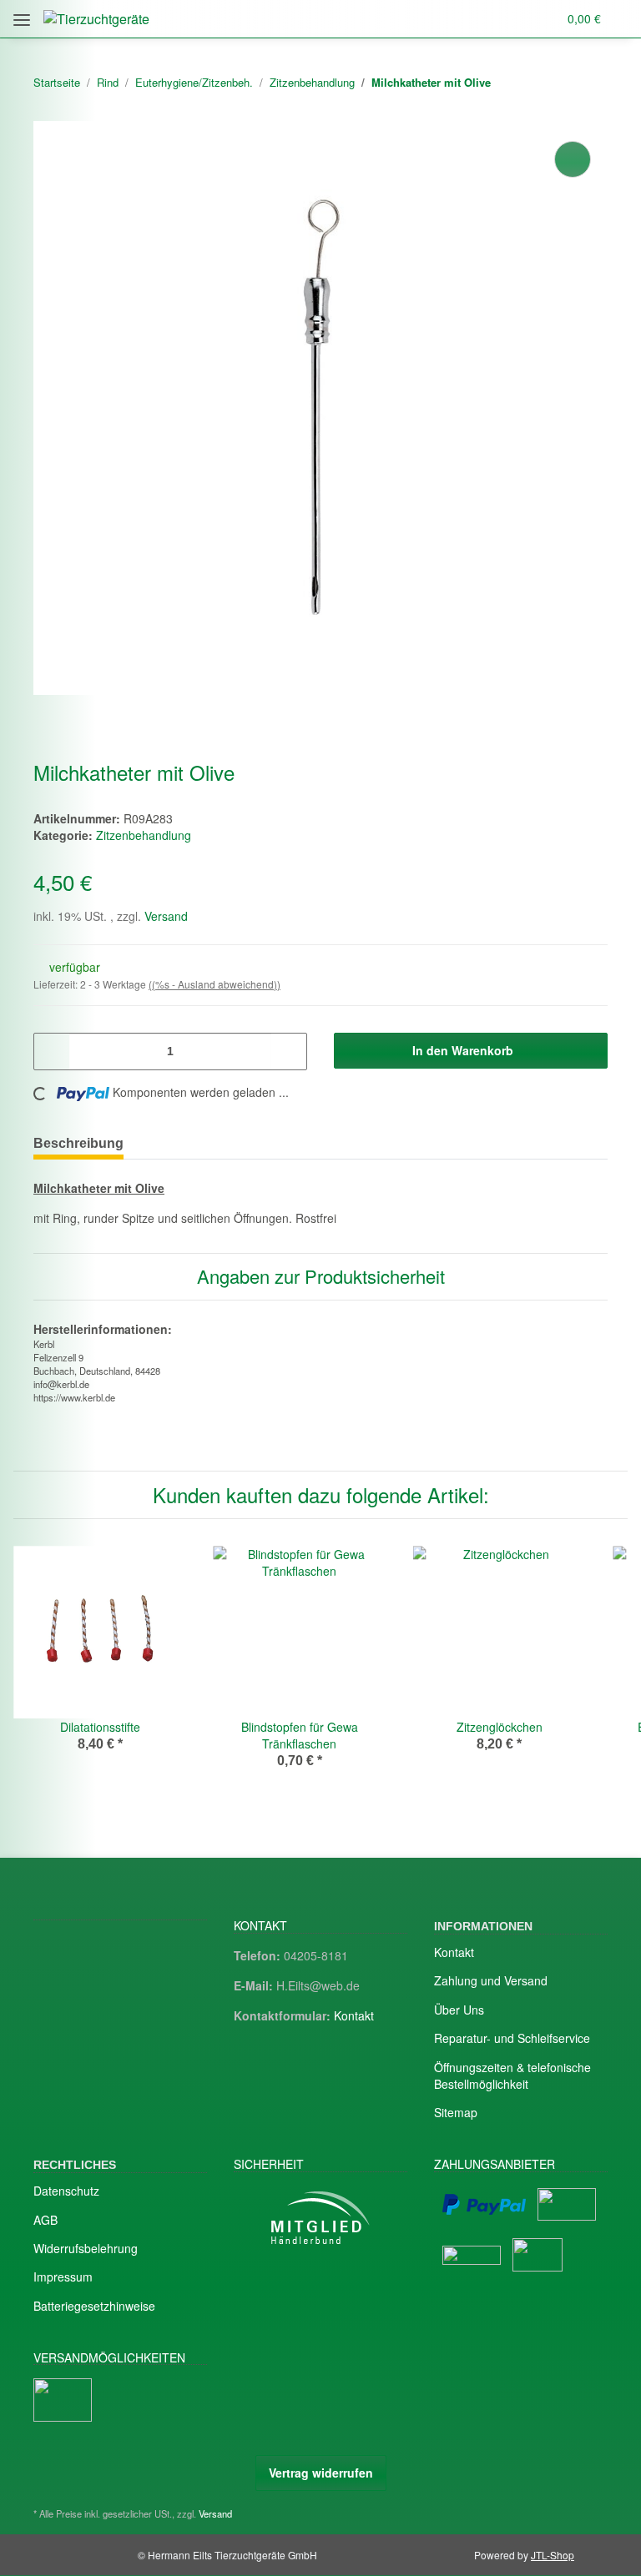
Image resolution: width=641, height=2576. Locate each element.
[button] (471, 19)
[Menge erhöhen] (288, 1052)
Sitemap (456, 2112)
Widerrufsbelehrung (86, 2248)
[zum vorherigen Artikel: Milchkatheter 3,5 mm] (556, 83)
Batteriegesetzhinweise (94, 2306)
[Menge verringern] (53, 1052)
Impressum (63, 2277)
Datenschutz (66, 2191)
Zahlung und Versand (491, 1980)
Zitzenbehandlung (144, 835)
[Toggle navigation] (22, 14)
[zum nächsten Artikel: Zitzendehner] (591, 83)
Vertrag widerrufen (321, 2473)
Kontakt (354, 2015)
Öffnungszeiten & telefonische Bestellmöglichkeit (512, 2075)
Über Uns (459, 2010)
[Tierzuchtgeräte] (96, 19)
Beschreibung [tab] (78, 1143)
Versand (166, 916)
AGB (45, 2220)
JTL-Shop (553, 2555)
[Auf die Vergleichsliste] (573, 159)
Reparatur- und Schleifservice (512, 2038)
